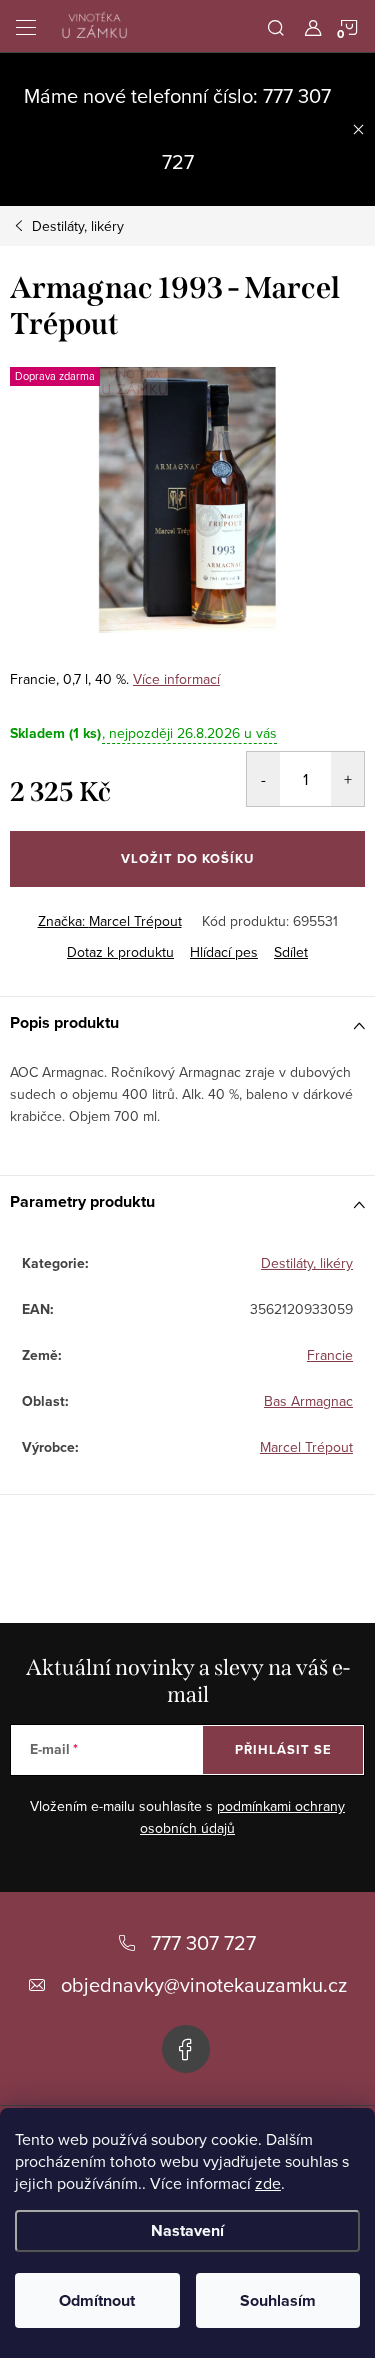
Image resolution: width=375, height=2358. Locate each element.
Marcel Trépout (306, 1447)
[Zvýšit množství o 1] (347, 779)
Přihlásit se (283, 1749)
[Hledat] (276, 26)
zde (268, 2183)
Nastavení (187, 2230)
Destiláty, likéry (307, 1263)
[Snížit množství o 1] (263, 779)
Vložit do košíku (187, 858)
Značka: (110, 921)
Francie (330, 1355)
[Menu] (26, 26)
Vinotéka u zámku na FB (186, 2049)
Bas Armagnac (308, 1401)
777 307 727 (203, 1942)
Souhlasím (278, 2300)
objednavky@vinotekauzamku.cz (204, 1984)
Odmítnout (97, 2300)
